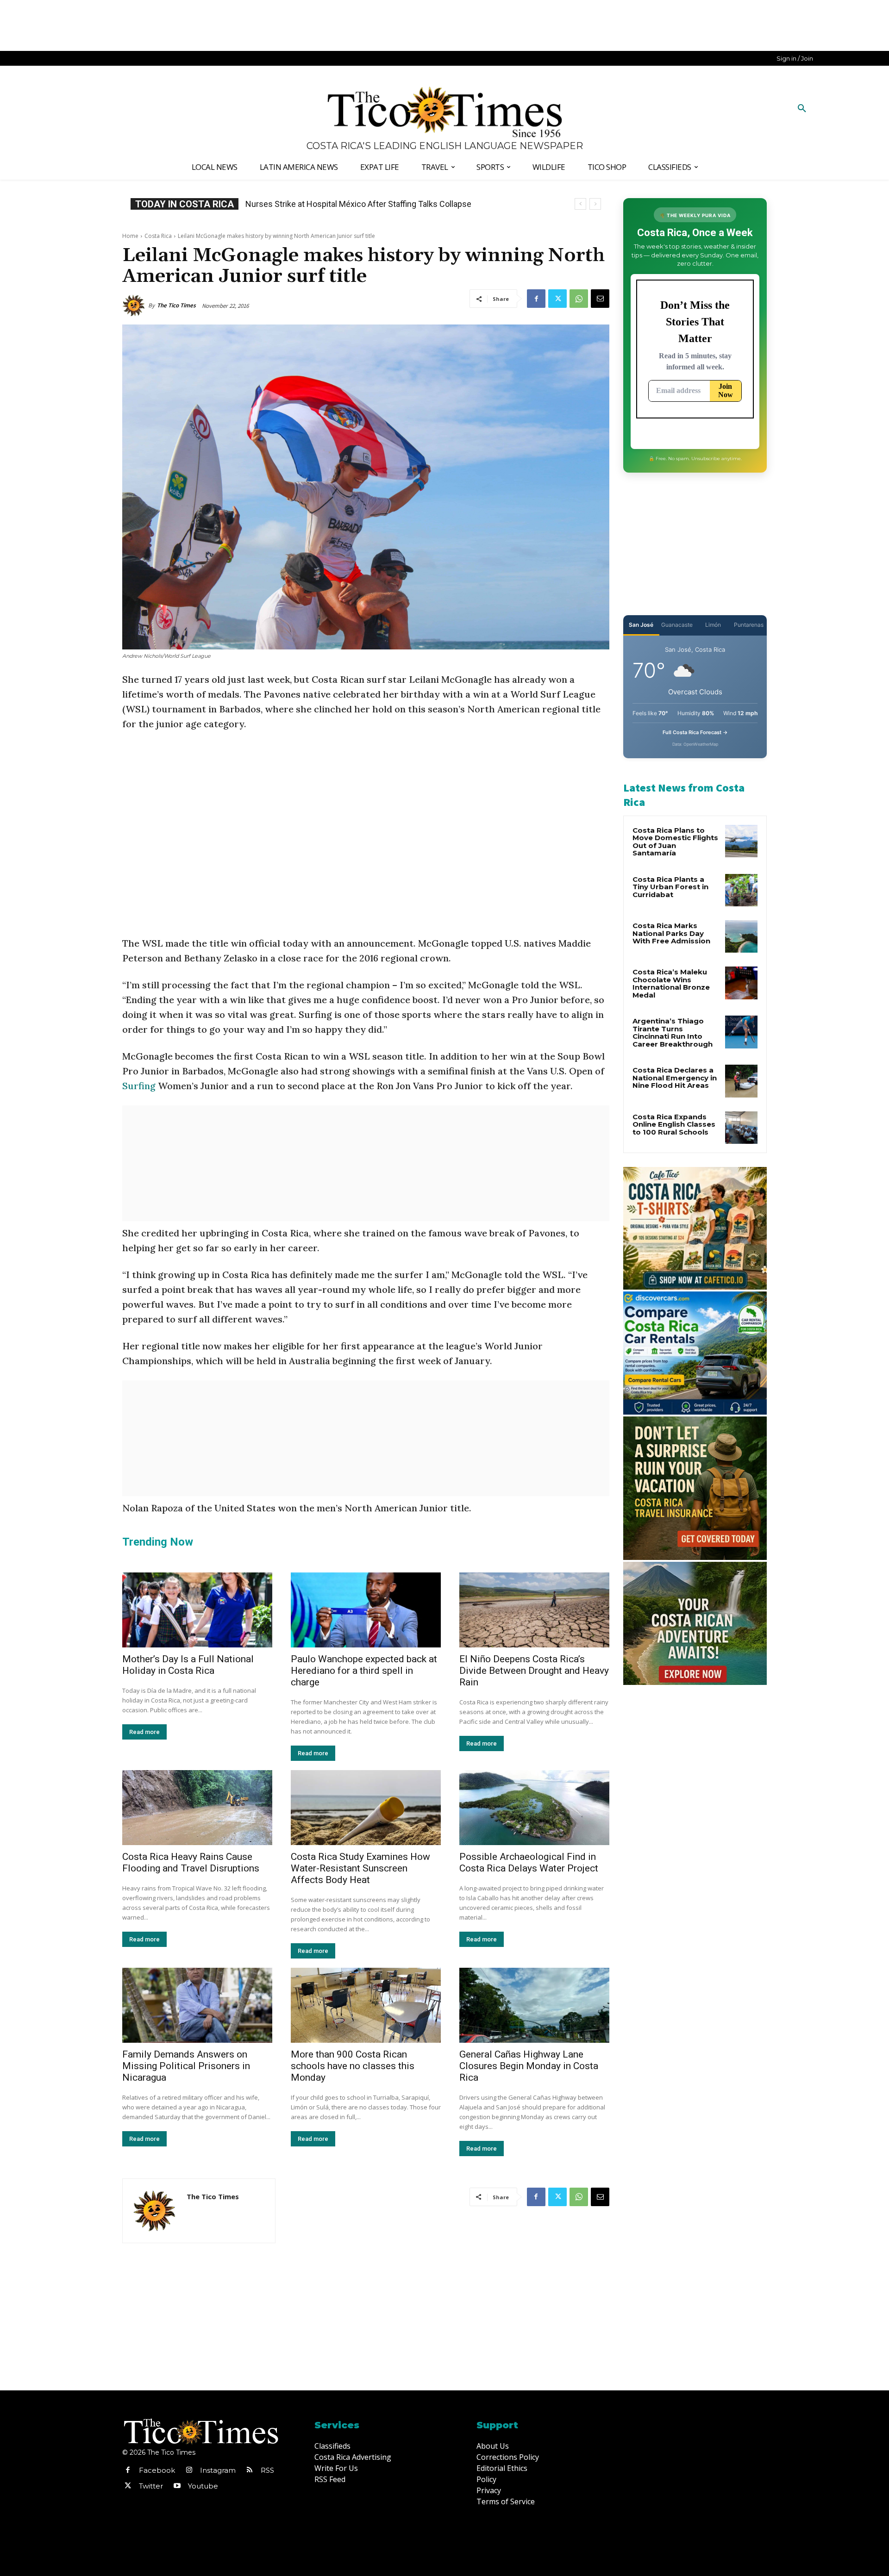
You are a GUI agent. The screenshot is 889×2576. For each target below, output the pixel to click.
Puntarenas (749, 625)
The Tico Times (176, 305)
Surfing (139, 1086)
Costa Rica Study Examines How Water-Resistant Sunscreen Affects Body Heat (360, 1868)
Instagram (218, 2470)
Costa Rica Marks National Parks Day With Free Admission (671, 933)
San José (641, 625)
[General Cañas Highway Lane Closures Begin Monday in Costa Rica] (534, 2005)
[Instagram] (189, 2470)
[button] (802, 109)
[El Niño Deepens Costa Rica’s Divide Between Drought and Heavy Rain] (534, 1610)
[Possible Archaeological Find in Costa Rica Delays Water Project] (534, 1808)
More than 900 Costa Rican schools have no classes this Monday (353, 2066)
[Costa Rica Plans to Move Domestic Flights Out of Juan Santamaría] (741, 841)
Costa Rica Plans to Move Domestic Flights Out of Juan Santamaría (675, 842)
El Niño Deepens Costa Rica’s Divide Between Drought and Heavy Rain (534, 1671)
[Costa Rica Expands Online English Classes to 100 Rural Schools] (741, 1128)
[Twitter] (557, 299)
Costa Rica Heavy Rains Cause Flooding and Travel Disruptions (191, 1862)
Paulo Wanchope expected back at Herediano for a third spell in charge (364, 1671)
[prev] (580, 204)
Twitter (151, 2486)
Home (130, 236)
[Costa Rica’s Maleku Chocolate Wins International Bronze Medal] (741, 983)
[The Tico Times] (135, 306)
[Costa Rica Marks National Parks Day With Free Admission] (741, 936)
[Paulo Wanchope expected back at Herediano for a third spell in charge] (366, 1610)
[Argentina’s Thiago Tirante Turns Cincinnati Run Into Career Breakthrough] (741, 1032)
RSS (267, 2470)
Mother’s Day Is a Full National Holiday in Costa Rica (188, 1665)
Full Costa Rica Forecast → (695, 732)
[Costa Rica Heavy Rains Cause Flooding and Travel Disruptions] (197, 1808)
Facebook (157, 2470)
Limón (713, 625)
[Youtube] (177, 2486)
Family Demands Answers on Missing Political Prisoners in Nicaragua (186, 2066)
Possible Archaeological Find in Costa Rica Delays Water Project (529, 1862)
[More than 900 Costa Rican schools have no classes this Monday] (366, 2005)
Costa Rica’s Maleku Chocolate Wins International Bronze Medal (671, 983)
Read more (144, 1732)
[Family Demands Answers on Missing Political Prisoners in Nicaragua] (197, 2005)
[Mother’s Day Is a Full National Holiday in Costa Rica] (197, 1610)
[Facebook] (536, 299)
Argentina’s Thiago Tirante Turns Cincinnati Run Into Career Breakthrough (673, 1032)
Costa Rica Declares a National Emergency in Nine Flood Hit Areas (675, 1078)
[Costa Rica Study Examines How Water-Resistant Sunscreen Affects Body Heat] (366, 1808)
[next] (595, 204)
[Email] (600, 299)
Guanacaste (677, 625)
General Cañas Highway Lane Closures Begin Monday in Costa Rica (529, 2066)
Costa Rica (158, 236)
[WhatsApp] (579, 299)
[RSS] (250, 2470)
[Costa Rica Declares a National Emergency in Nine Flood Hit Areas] (741, 1081)
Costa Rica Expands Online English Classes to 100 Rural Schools (363, 204)
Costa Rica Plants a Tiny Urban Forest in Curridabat (670, 887)
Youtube (203, 2486)
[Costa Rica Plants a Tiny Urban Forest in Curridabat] (741, 890)
